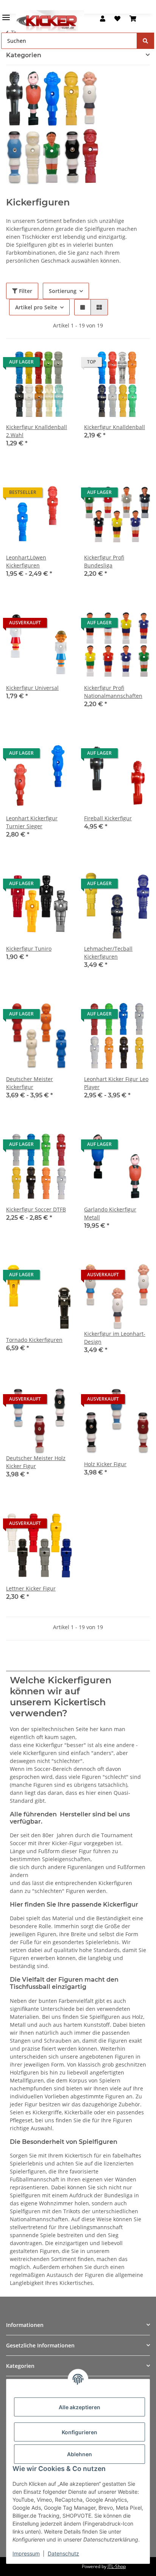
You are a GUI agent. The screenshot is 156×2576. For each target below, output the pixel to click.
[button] (103, 19)
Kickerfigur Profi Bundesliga (104, 561)
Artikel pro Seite (36, 307)
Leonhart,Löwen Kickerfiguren (26, 561)
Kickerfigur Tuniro (29, 949)
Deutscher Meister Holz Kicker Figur (36, 1462)
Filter (25, 291)
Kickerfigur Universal (32, 688)
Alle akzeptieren (80, 2407)
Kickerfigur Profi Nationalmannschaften (113, 692)
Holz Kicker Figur (105, 1464)
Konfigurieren (80, 2432)
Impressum (26, 2553)
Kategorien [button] (24, 55)
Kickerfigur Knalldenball (115, 427)
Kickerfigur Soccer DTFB (36, 1209)
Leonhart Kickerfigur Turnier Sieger (32, 822)
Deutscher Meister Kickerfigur (30, 1083)
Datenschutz (63, 2553)
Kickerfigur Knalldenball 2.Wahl (37, 431)
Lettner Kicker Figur (31, 1588)
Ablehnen (80, 2454)
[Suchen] (145, 41)
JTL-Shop (117, 2566)
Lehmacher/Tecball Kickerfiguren (108, 953)
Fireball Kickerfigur (108, 818)
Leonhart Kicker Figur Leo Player (116, 1083)
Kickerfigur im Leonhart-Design (115, 1338)
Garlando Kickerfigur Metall (110, 1213)
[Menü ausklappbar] (6, 14)
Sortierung (63, 291)
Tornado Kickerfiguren (34, 1340)
